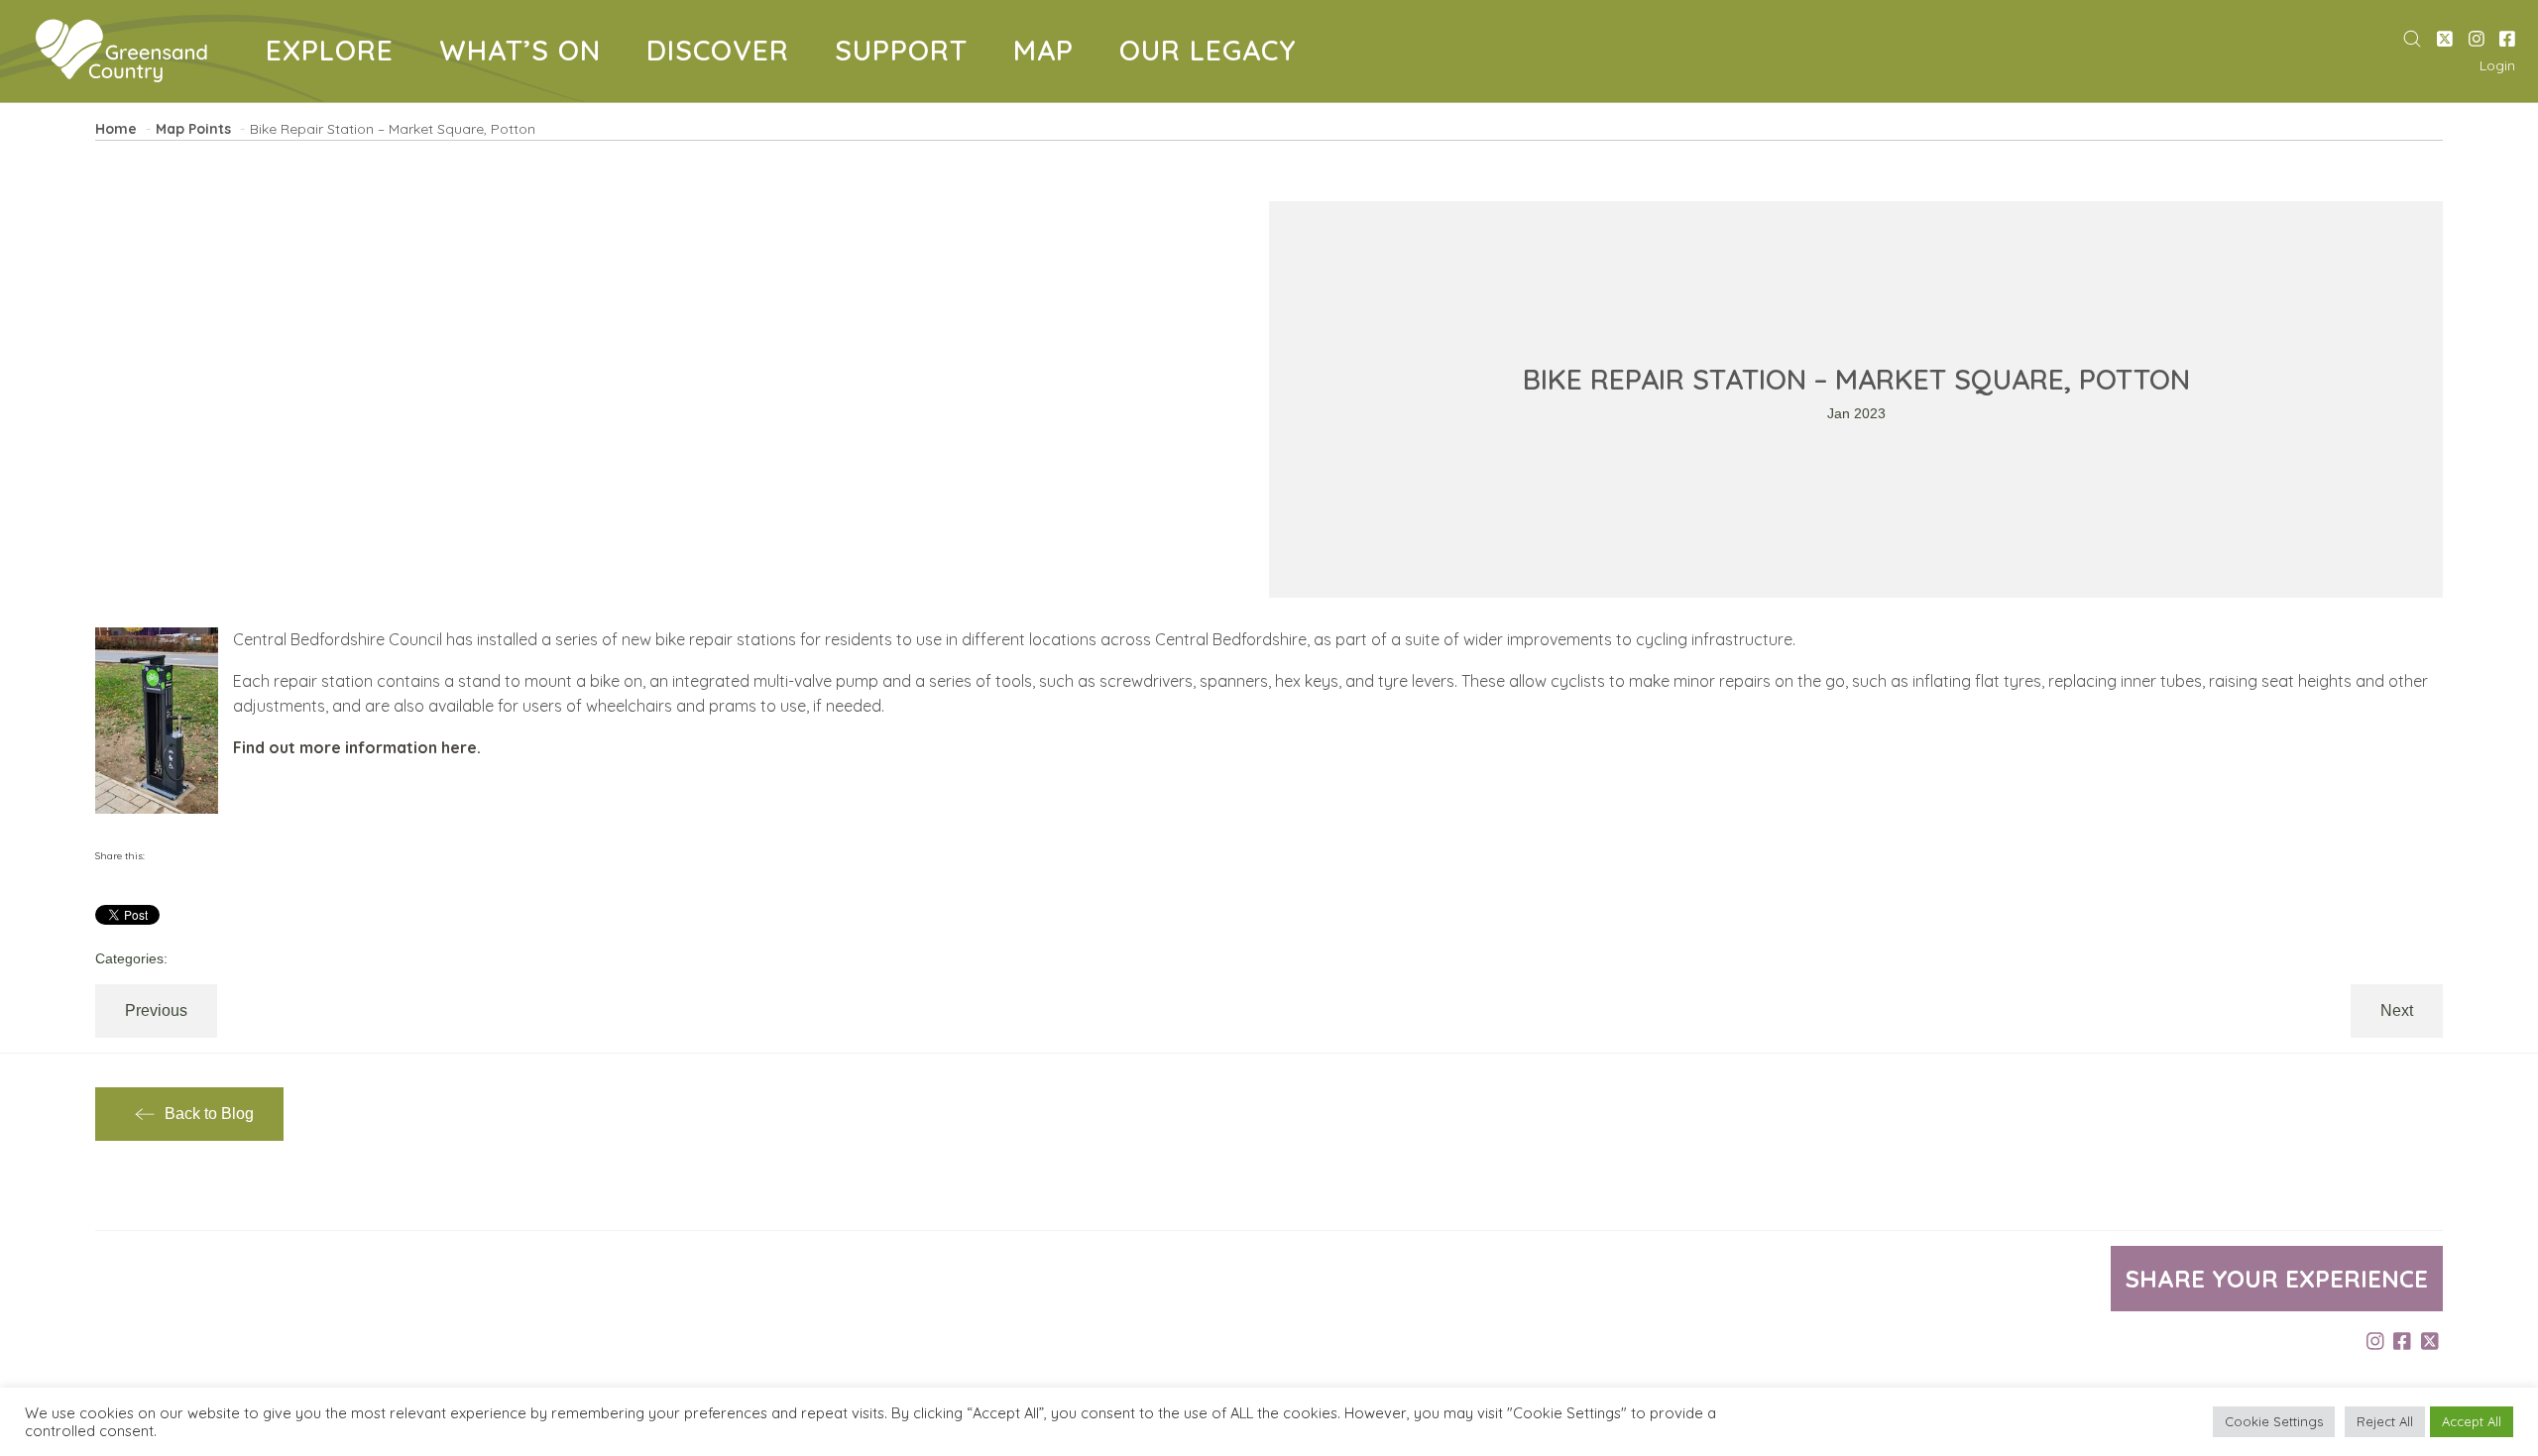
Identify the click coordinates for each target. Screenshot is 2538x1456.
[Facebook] (2507, 40)
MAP (1051, 54)
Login (2497, 65)
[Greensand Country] (121, 51)
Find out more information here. (357, 747)
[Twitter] (2445, 40)
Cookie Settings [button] (2274, 1421)
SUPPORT (909, 54)
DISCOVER (725, 54)
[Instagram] (2477, 40)
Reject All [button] (2385, 1421)
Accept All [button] (2472, 1421)
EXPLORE (337, 54)
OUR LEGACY (1208, 54)
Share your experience (2277, 1279)
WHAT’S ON (527, 54)
